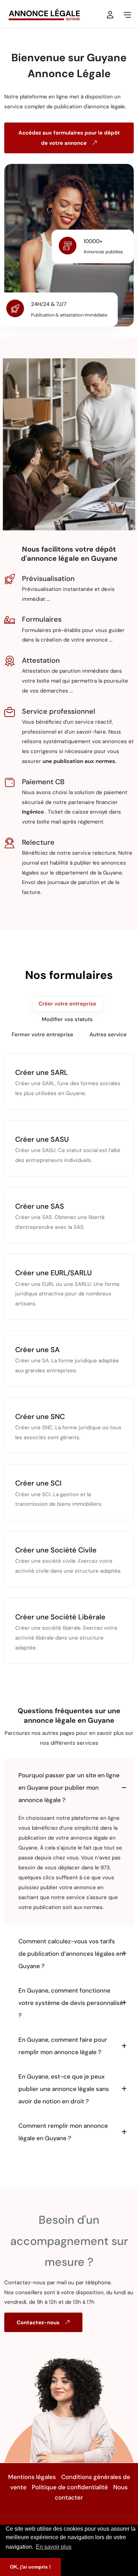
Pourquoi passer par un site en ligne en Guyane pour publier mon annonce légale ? (69, 1788)
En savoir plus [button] (54, 2547)
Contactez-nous (39, 2323)
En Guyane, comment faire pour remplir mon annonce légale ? (63, 2046)
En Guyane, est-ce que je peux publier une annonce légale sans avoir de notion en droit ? (64, 2089)
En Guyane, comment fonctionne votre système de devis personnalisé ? (71, 2003)
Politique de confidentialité (70, 2487)
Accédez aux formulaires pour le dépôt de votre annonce (69, 138)
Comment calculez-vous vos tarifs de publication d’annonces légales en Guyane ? (71, 1954)
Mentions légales (32, 2477)
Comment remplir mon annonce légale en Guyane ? (63, 2132)
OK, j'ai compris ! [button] (30, 2567)
